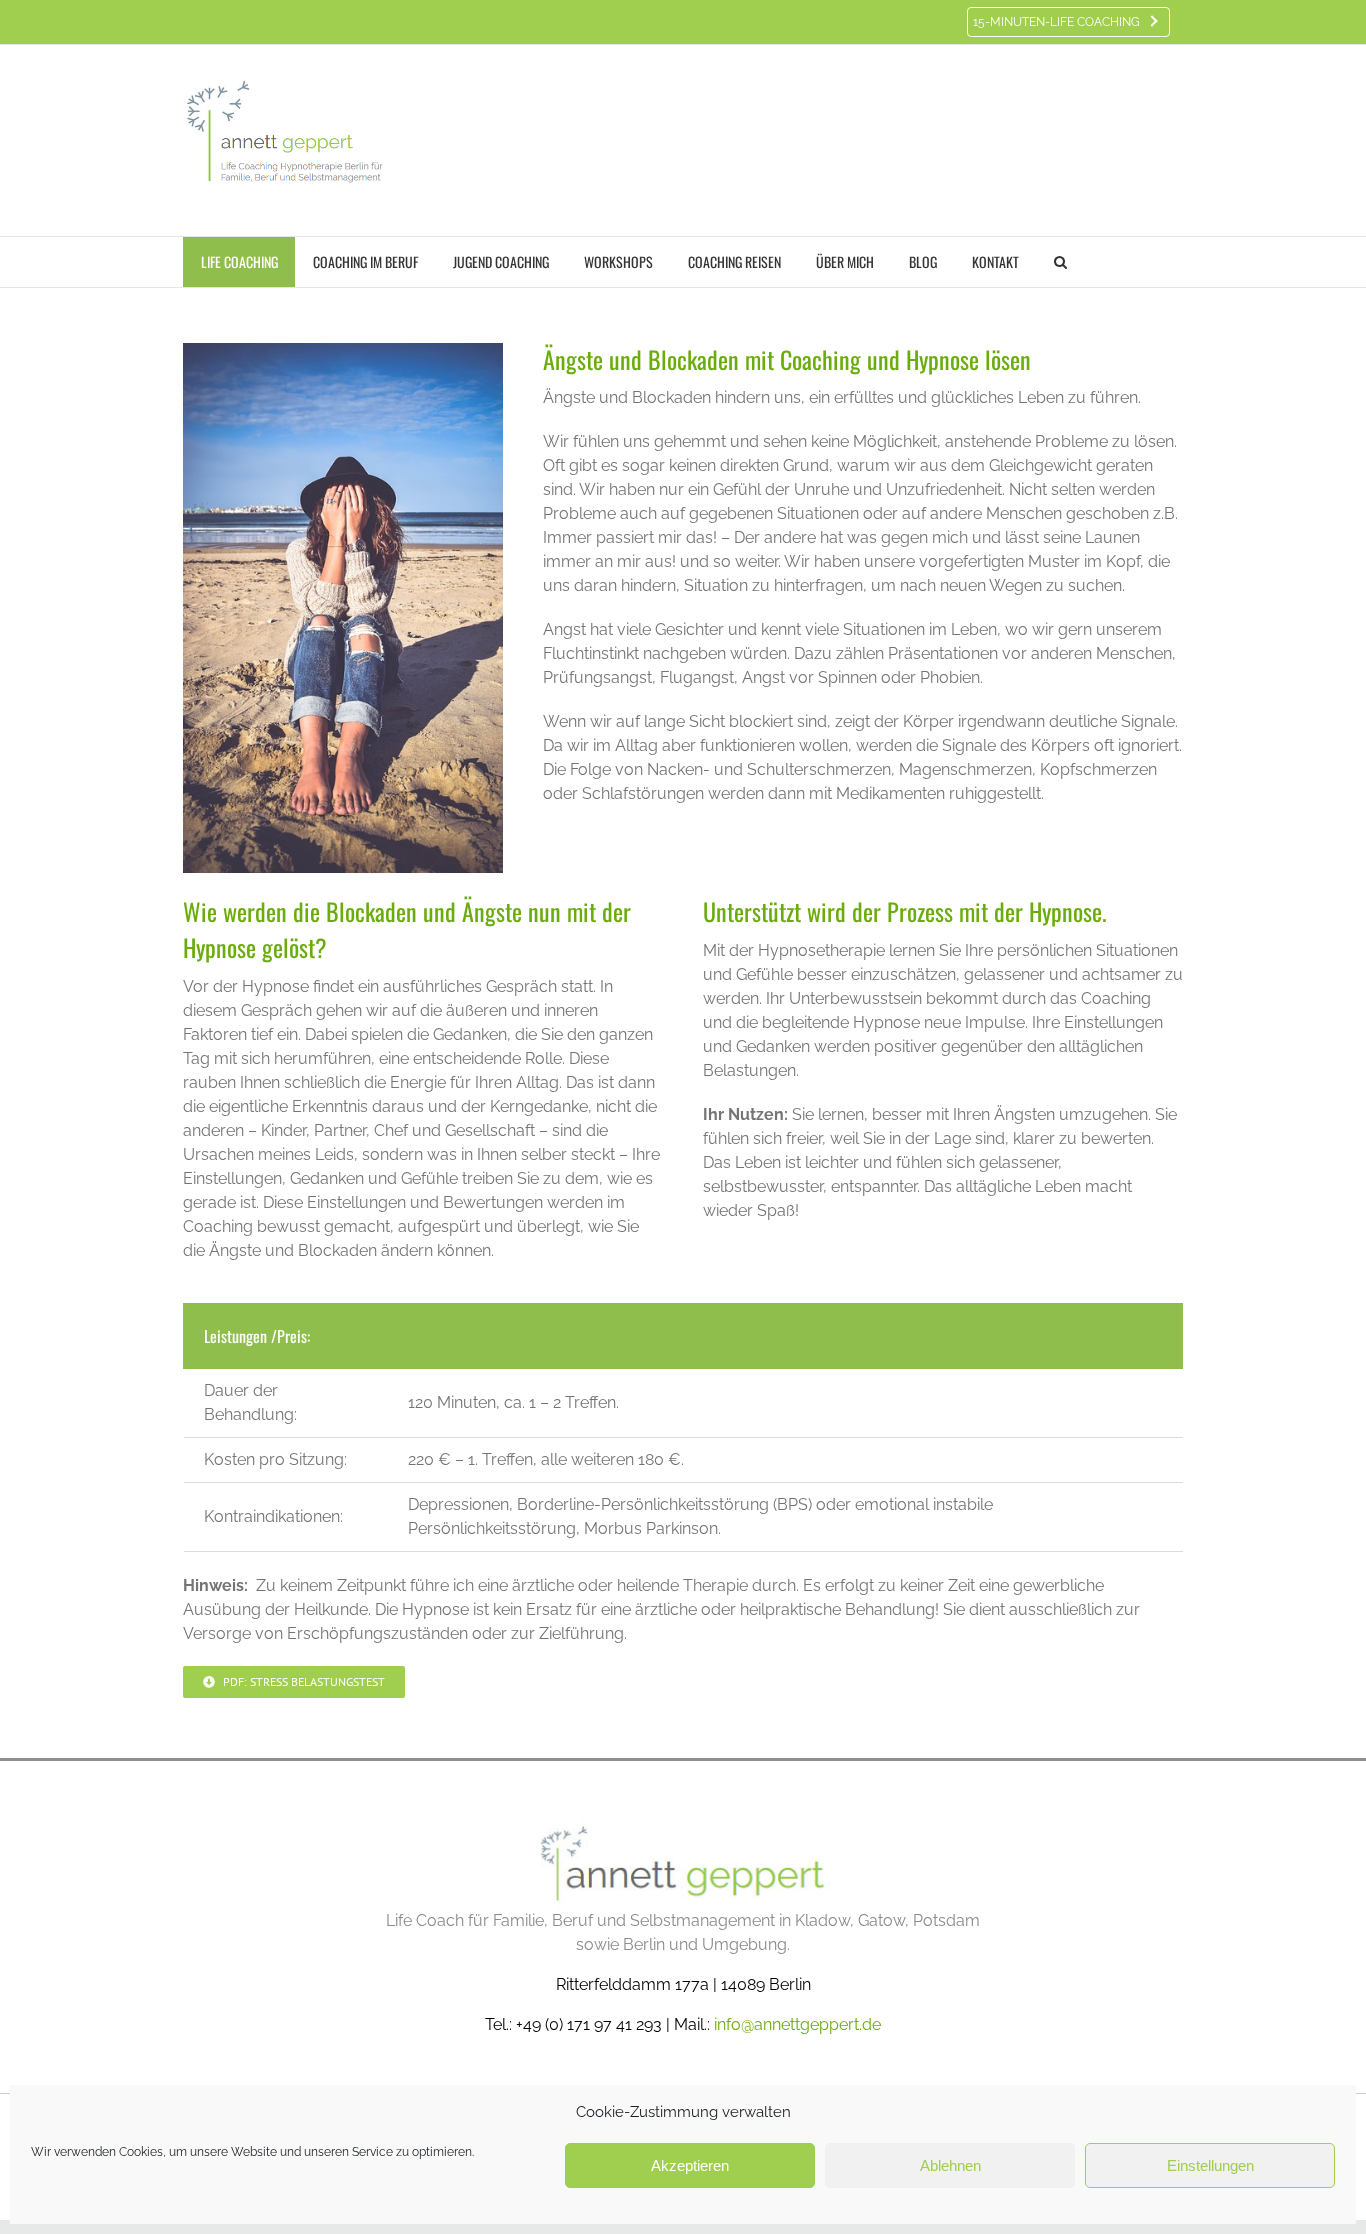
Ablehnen (950, 2165)
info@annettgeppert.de (797, 2024)
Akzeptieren (690, 2165)
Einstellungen (1210, 2165)
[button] (1060, 262)
